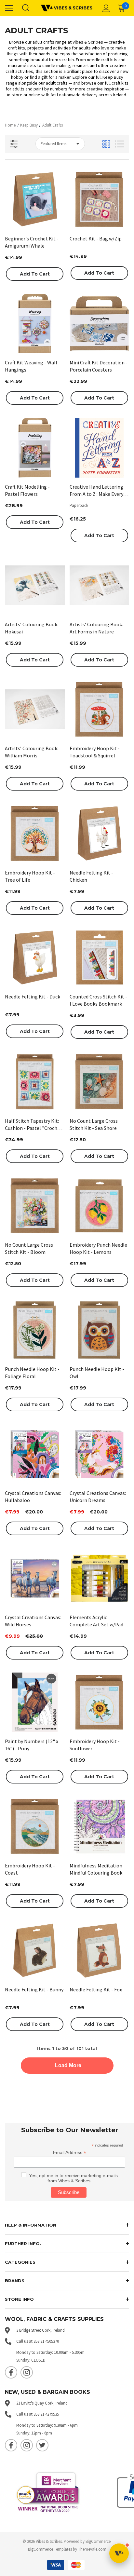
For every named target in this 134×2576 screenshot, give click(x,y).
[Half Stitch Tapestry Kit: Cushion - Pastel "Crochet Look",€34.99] (35, 1082)
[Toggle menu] (9, 8)
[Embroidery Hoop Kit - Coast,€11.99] (35, 1826)
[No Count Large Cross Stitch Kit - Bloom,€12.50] (35, 1206)
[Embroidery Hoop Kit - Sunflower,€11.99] (100, 1702)
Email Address (70, 2153)
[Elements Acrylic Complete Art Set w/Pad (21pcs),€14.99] (100, 1578)
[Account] (105, 8)
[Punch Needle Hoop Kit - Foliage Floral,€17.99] (35, 1330)
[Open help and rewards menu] (119, 2553)
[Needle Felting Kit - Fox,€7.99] (100, 1951)
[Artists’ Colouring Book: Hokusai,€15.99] (35, 585)
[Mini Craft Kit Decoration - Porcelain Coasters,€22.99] (100, 324)
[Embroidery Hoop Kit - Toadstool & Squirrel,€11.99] (100, 710)
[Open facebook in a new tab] (11, 2372)
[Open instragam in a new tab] (27, 2372)
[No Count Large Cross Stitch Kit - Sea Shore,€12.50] (100, 1082)
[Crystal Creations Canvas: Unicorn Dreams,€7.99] (100, 1454)
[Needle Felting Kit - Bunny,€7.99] (35, 1951)
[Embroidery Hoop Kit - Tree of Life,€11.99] (35, 834)
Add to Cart (35, 274)
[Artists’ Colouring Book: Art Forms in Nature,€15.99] (100, 585)
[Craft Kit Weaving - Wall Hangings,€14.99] (35, 324)
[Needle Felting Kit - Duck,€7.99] (35, 958)
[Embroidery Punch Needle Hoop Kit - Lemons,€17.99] (100, 1206)
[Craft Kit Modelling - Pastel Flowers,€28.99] (35, 448)
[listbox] (60, 144)
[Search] (25, 8)
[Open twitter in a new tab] (42, 2445)
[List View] (120, 144)
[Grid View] (106, 144)
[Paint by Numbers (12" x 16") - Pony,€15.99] (35, 1702)
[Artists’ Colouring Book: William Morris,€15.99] (35, 710)
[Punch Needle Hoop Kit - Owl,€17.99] (100, 1330)
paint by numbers (50, 89)
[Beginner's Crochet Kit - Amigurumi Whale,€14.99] (35, 199)
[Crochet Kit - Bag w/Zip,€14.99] (100, 199)
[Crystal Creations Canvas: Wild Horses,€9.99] (35, 1578)
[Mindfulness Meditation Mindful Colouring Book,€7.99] (100, 1826)
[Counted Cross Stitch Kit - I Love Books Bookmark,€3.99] (100, 958)
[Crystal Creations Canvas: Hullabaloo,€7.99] (35, 1454)
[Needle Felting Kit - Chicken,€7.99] (100, 834)
